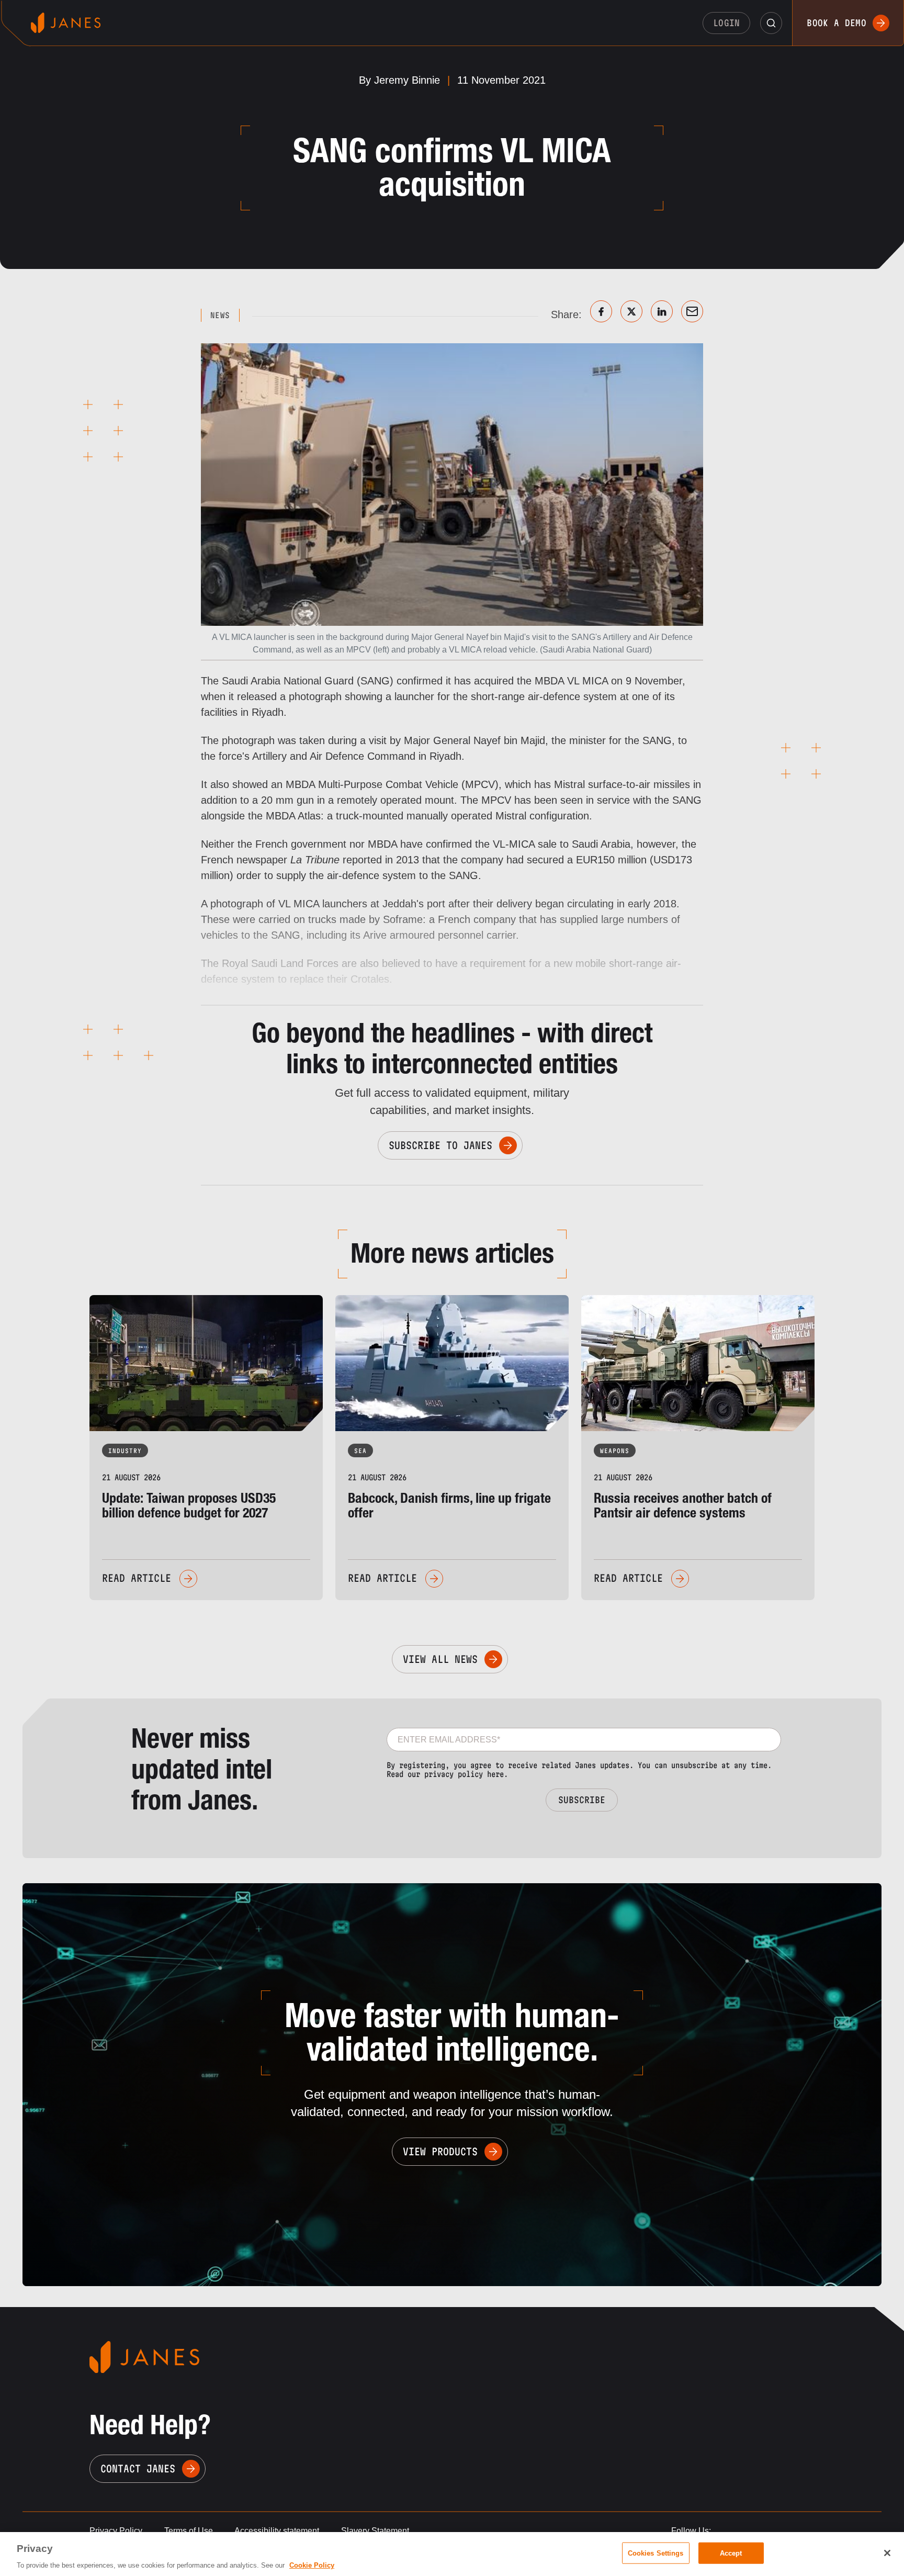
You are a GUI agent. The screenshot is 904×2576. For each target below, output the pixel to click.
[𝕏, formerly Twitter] (631, 311)
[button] (771, 23)
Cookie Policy (312, 2565)
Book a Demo (837, 23)
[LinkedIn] (662, 311)
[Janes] (66, 23)
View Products (440, 2152)
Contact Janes (138, 2469)
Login (727, 23)
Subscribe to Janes (440, 1145)
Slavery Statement (375, 2531)
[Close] (887, 2553)
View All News (440, 1659)
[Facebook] (601, 311)
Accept (731, 2553)
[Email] (692, 311)
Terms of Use (189, 2531)
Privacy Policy (116, 2531)
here (495, 1774)
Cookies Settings (656, 2553)
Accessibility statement (277, 2531)
